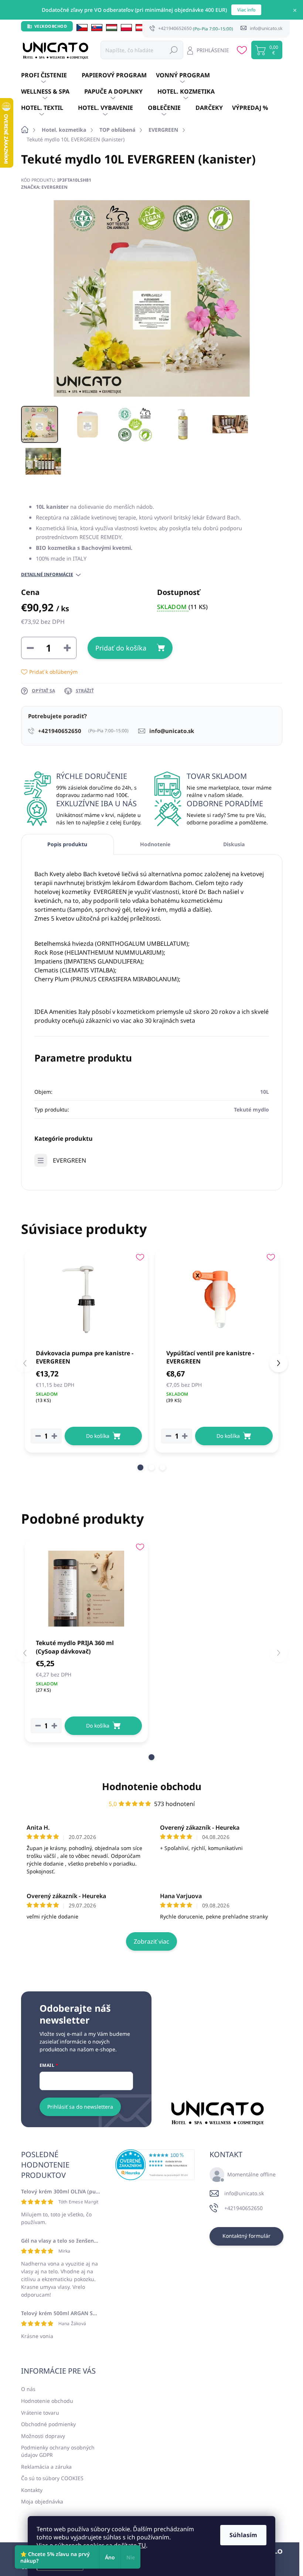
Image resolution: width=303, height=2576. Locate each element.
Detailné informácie (47, 575)
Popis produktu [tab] (67, 844)
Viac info (246, 10)
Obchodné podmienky (48, 2424)
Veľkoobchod (51, 26)
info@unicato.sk (244, 2193)
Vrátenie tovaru (40, 2413)
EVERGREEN (69, 1160)
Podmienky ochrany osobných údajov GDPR (58, 2451)
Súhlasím (243, 2535)
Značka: (44, 187)
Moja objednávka (42, 2501)
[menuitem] (51, 75)
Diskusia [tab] (234, 844)
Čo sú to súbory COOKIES (52, 2478)
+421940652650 (244, 2208)
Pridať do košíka (121, 648)
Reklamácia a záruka (46, 2467)
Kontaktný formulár (246, 2236)
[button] (140, 1467)
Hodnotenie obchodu (152, 1786)
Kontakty (32, 2490)
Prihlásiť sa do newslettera (80, 2107)
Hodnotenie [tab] (155, 844)
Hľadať (174, 50)
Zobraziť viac (151, 1941)
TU (142, 2545)
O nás (28, 2389)
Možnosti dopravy (43, 2436)
